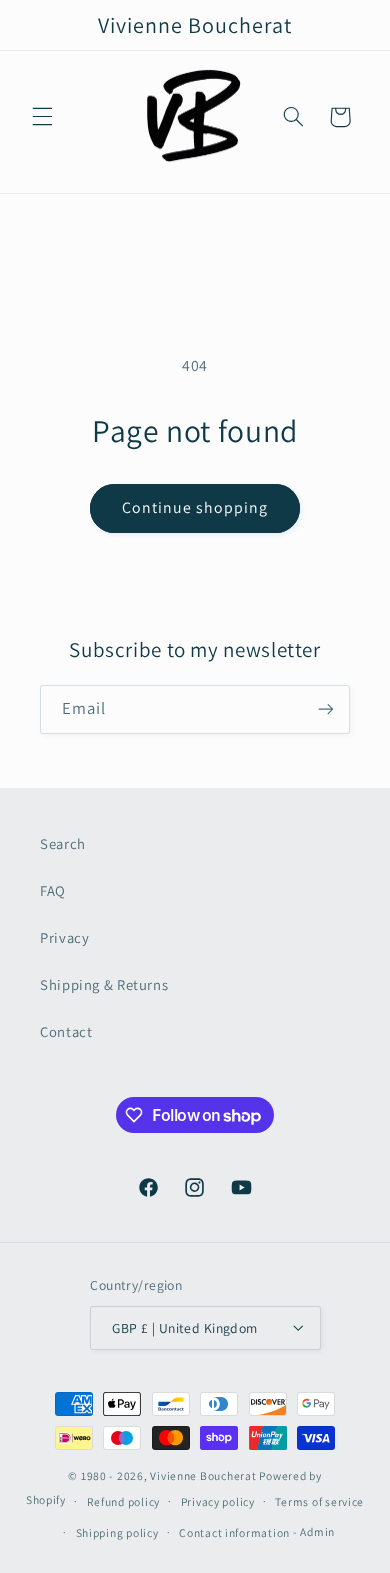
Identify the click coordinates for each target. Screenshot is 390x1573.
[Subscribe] (326, 709)
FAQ (53, 890)
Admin (317, 1531)
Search (63, 843)
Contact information (234, 1532)
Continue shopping (195, 507)
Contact (66, 1031)
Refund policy (124, 1501)
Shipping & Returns (104, 984)
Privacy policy (218, 1501)
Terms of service (319, 1501)
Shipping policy (117, 1532)
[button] (42, 117)
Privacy (64, 937)
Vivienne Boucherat (203, 1475)
